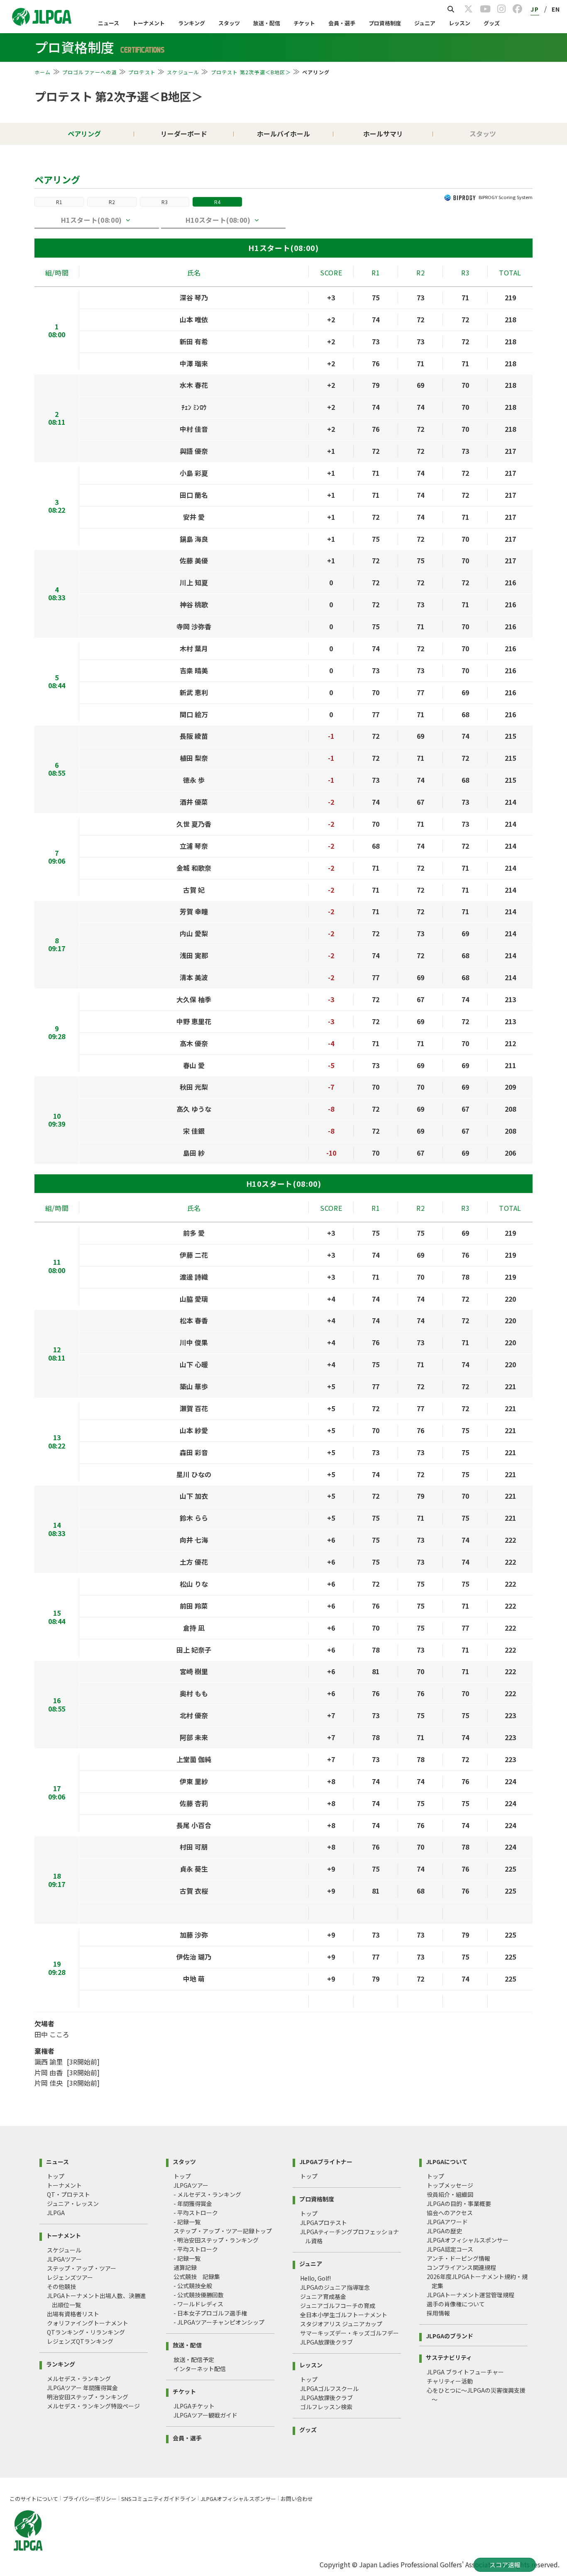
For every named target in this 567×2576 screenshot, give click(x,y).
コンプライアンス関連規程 (461, 2267)
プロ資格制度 (385, 23)
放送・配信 (267, 23)
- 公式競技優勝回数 (199, 2295)
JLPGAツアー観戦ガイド (205, 2415)
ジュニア (425, 23)
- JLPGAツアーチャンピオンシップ (219, 2322)
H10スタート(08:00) (218, 220)
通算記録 (185, 2267)
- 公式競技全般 (193, 2286)
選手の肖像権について (456, 2304)
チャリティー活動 (450, 2381)
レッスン (459, 23)
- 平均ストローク (196, 2213)
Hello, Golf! (315, 2278)
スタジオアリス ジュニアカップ (341, 2324)
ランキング (192, 23)
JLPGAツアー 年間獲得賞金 (82, 2388)
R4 (217, 202)
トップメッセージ (450, 2185)
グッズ (492, 23)
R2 (112, 202)
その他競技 (61, 2286)
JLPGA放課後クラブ (326, 2342)
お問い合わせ (297, 2499)
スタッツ (229, 23)
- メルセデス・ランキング (207, 2194)
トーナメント (149, 23)
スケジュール (183, 72)
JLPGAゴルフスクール (329, 2389)
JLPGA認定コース (450, 2249)
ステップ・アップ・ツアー (82, 2268)
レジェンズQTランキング (80, 2341)
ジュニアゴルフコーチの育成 (338, 2306)
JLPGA (56, 2213)
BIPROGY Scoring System (506, 197)
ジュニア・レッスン (73, 2203)
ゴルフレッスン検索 (326, 2407)
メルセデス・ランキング (79, 2379)
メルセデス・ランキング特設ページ (93, 2406)
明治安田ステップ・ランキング (88, 2397)
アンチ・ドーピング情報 (458, 2258)
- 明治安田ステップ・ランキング (216, 2240)
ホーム (43, 72)
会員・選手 (342, 23)
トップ (56, 2176)
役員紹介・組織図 (450, 2194)
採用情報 (438, 2313)
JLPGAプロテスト (324, 2223)
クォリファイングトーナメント (88, 2323)
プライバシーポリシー (90, 2499)
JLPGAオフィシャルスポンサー (468, 2240)
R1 (59, 202)
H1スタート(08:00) (92, 220)
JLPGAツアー (64, 2259)
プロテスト (142, 72)
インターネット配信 (200, 2369)
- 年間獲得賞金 (193, 2203)
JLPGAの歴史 (444, 2231)
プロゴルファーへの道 (90, 72)
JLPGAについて (447, 2161)
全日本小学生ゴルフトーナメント (344, 2315)
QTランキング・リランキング (86, 2332)
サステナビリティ (449, 2357)
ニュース (109, 23)
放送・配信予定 (194, 2359)
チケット (304, 23)
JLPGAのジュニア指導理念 (335, 2287)
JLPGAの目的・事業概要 (459, 2203)
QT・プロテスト (68, 2194)
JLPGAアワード (447, 2222)
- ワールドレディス (198, 2304)
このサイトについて (34, 2499)
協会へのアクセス (450, 2213)
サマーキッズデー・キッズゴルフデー (349, 2333)
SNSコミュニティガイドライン (159, 2499)
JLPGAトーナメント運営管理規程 (470, 2295)
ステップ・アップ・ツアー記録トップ (223, 2231)
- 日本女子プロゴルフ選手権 (210, 2313)
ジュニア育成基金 (323, 2296)
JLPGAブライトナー (326, 2161)
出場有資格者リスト (73, 2314)
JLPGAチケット (194, 2406)
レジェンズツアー (70, 2277)
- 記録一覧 (187, 2222)
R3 (165, 202)
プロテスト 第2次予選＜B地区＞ (251, 72)
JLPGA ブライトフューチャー (465, 2372)
